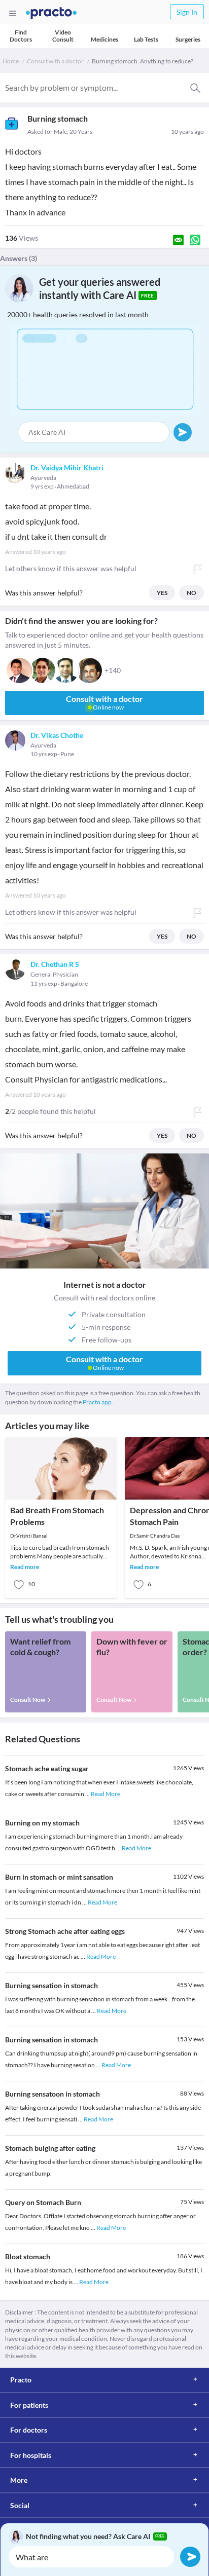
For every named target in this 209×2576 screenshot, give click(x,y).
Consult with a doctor (55, 61)
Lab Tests (146, 39)
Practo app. (98, 1402)
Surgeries (188, 39)
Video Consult (63, 36)
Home (11, 61)
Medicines (104, 39)
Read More (106, 1794)
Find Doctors (21, 36)
